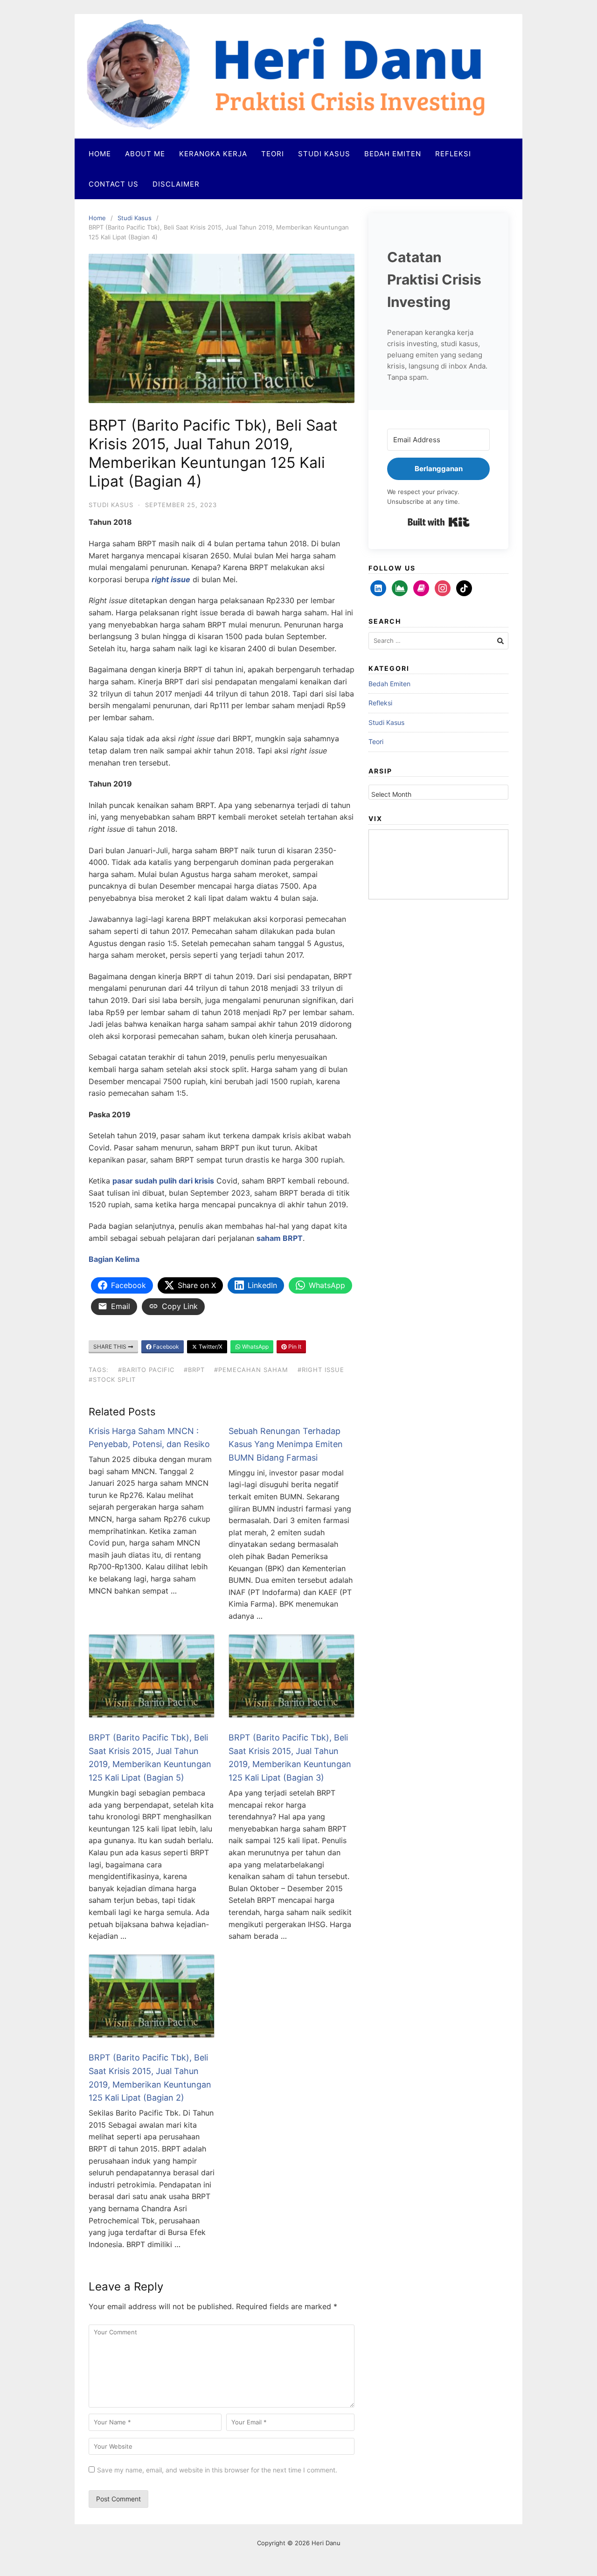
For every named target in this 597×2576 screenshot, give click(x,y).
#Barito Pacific (146, 1370)
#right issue (321, 1370)
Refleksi (453, 154)
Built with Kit (439, 522)
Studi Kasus (324, 154)
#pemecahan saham (251, 1370)
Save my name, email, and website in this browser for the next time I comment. (217, 2470)
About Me (145, 154)
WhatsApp (255, 1347)
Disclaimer (176, 184)
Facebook (165, 1347)
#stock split (112, 1379)
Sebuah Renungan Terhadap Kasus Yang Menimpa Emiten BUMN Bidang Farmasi (286, 1445)
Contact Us (114, 184)
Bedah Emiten (393, 154)
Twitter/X (210, 1347)
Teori (273, 154)
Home (100, 154)
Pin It (294, 1347)
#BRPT (194, 1370)
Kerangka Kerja (213, 154)
